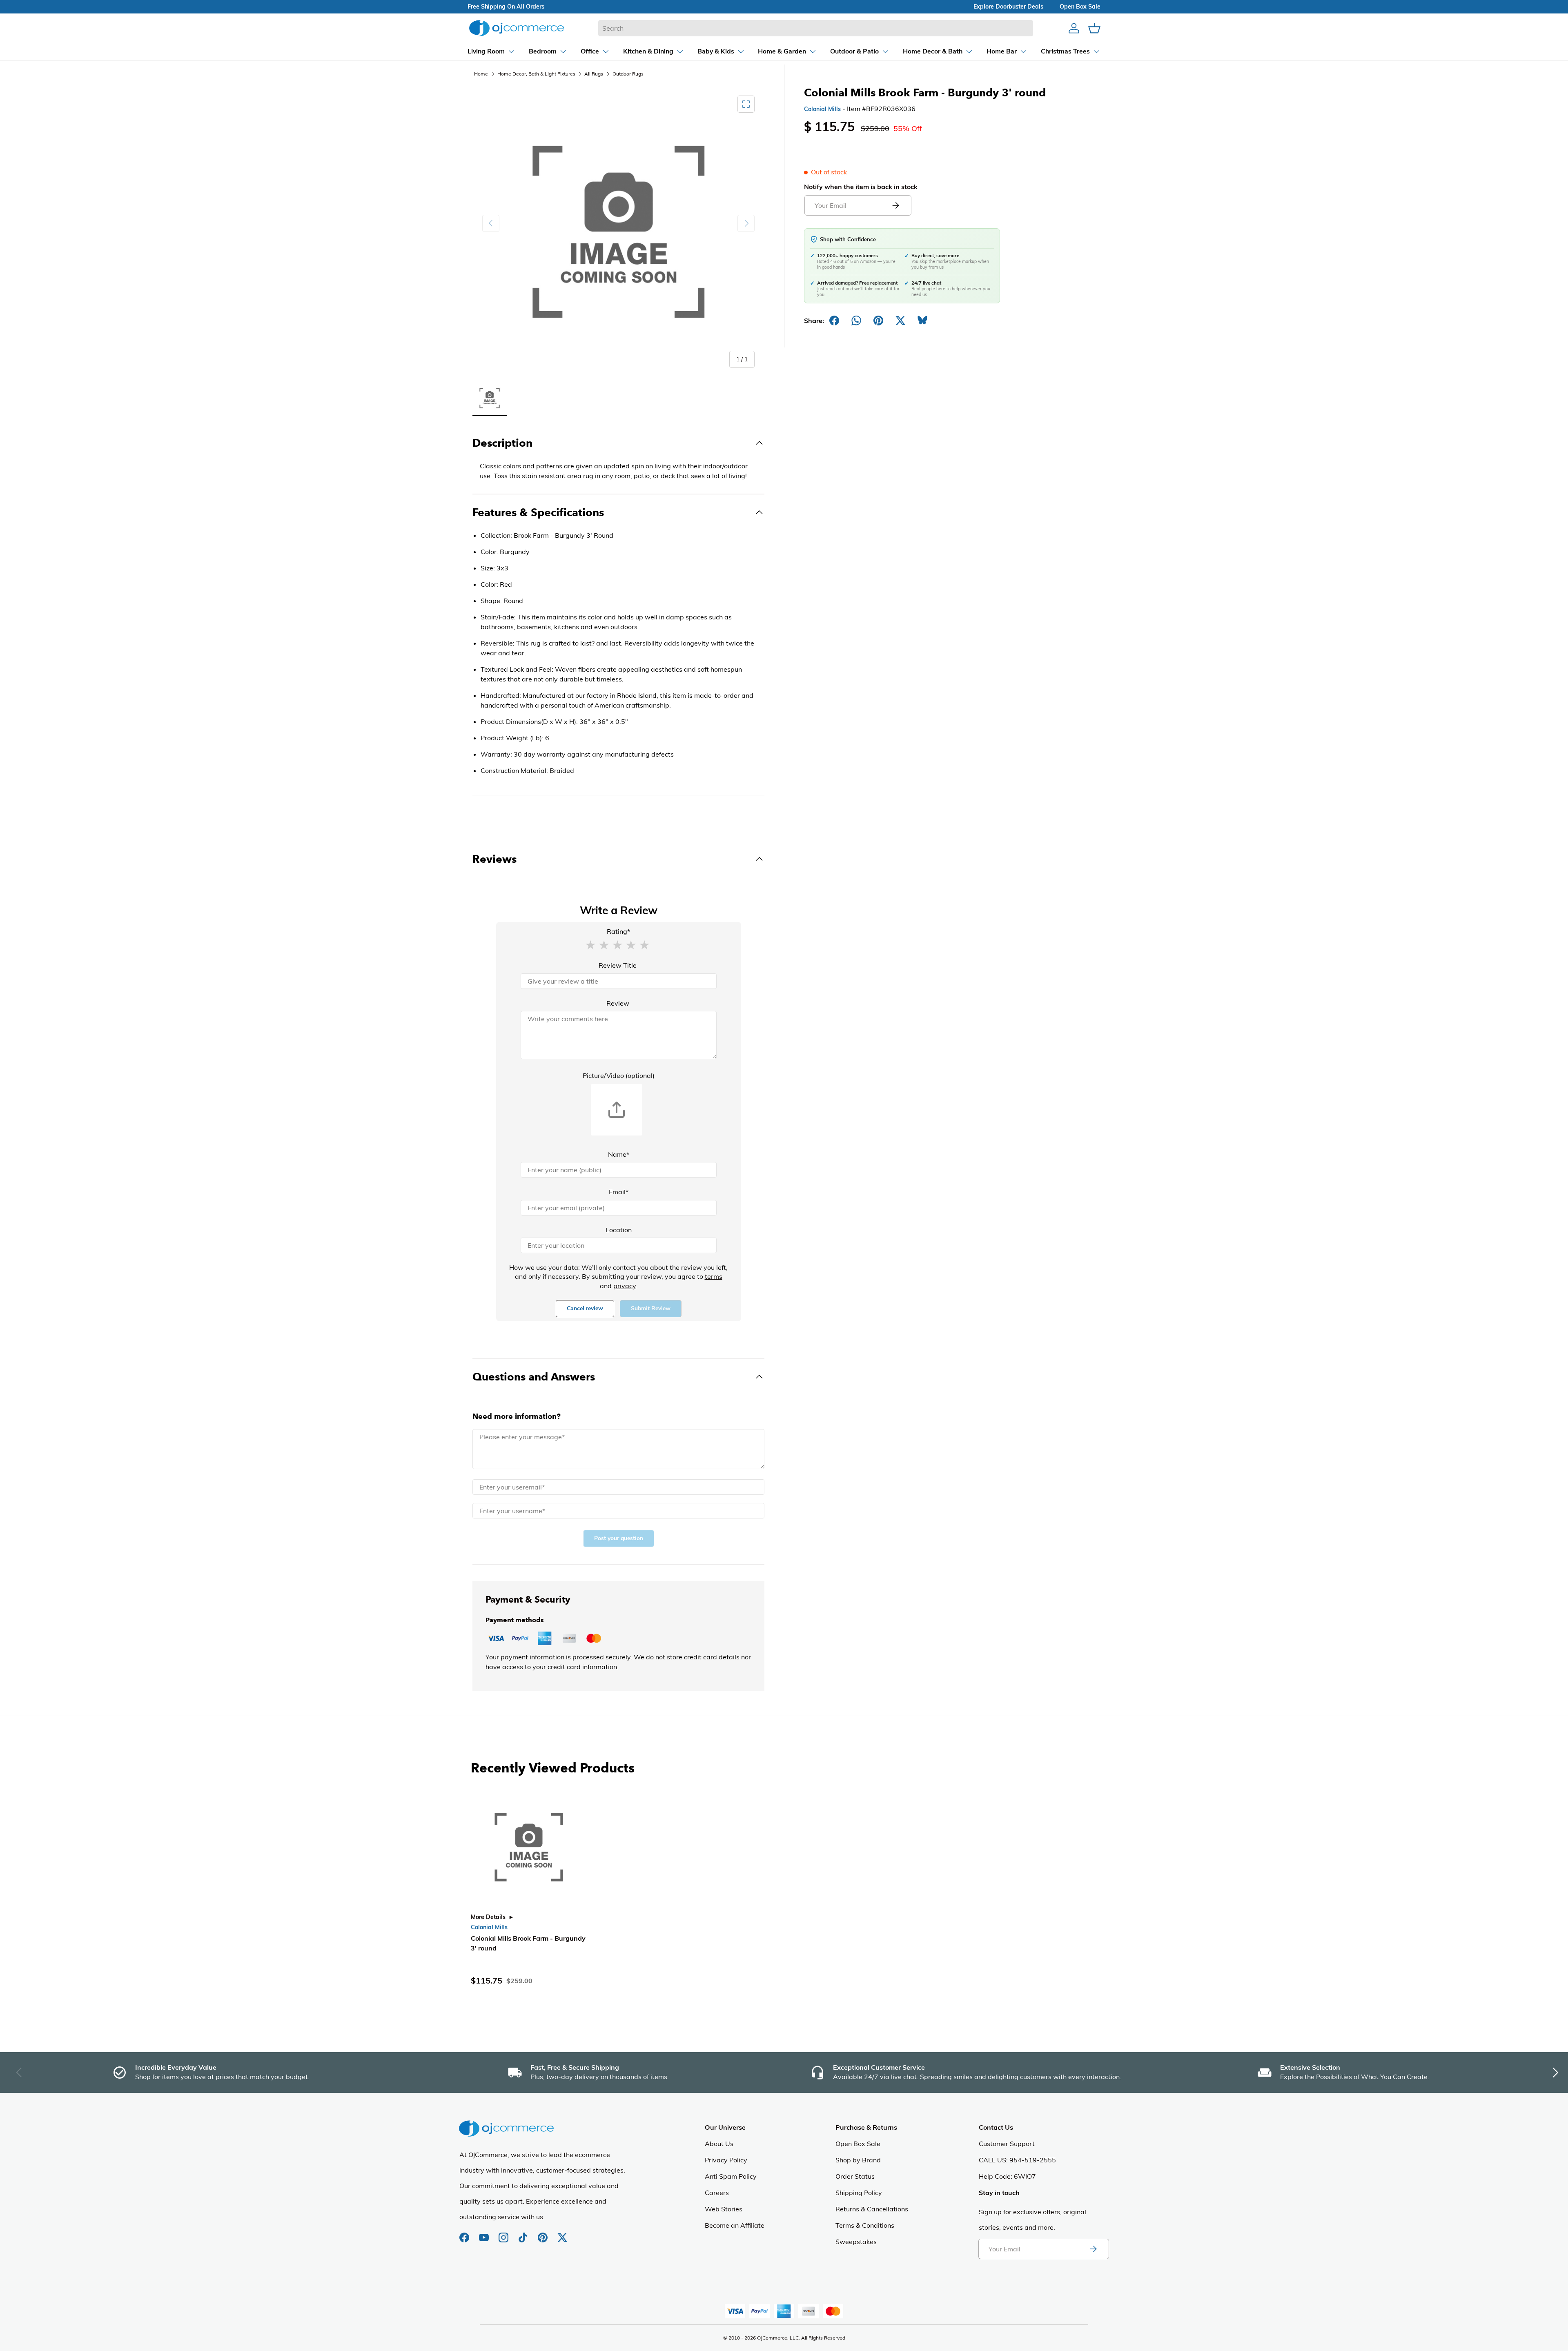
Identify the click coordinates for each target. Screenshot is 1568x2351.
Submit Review (651, 1308)
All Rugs (594, 74)
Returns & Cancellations (872, 2209)
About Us (719, 2144)
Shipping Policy (859, 2193)
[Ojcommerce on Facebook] (465, 2233)
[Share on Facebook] (834, 321)
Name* (619, 1154)
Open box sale (1080, 7)
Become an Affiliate (735, 2225)
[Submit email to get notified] (895, 205)
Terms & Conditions (865, 2225)
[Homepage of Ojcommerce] (517, 28)
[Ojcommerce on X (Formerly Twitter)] (562, 2233)
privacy (625, 1286)
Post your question (619, 1538)
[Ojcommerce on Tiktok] (524, 2233)
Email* (619, 1192)
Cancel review (585, 1308)
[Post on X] (900, 321)
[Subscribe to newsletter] (1093, 2249)
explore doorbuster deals (1008, 7)
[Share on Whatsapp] (856, 321)
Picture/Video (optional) (619, 1075)
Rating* (618, 931)
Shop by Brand (858, 2160)
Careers (717, 2193)
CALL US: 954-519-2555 (1017, 2160)
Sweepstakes (856, 2242)
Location (619, 1230)
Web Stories (724, 2209)
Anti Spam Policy (731, 2176)
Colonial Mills (822, 109)
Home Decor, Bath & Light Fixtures (536, 74)
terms (714, 1276)
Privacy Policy (726, 2160)
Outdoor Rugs (628, 74)
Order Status (855, 2176)
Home (481, 74)
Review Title (618, 965)
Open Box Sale (858, 2144)
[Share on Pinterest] (878, 321)
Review (618, 1003)
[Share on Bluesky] (922, 321)
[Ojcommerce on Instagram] (504, 2233)
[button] (590, 944)
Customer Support (1007, 2144)
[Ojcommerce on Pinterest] (543, 2233)
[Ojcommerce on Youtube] (485, 2233)
